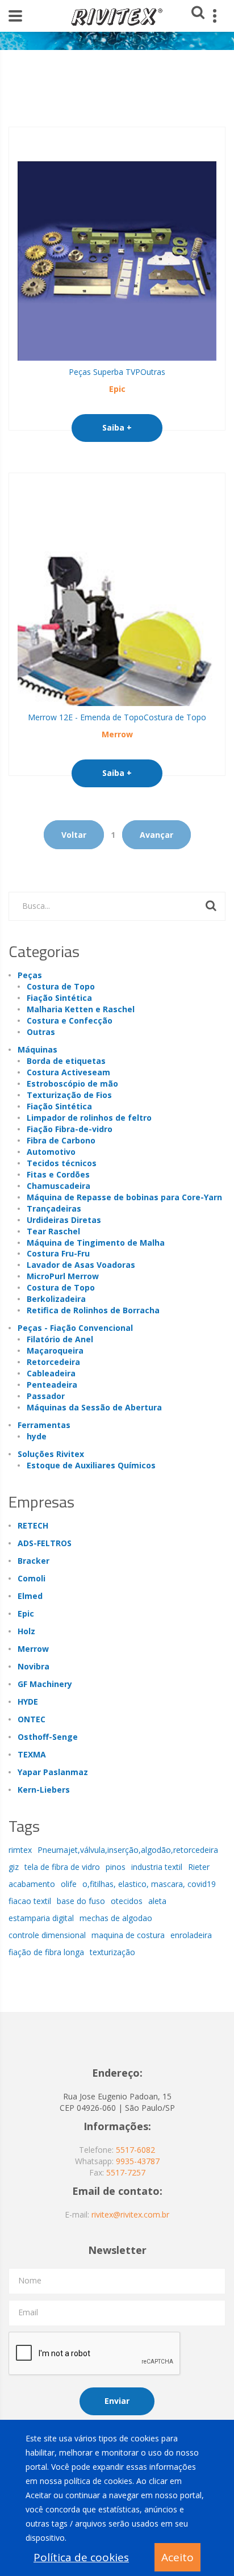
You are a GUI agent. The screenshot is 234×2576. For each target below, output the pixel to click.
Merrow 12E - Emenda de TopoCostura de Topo (117, 717)
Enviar (117, 2401)
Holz (26, 1631)
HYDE (28, 1702)
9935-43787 (138, 2161)
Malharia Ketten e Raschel (81, 1009)
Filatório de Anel (60, 1339)
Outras (41, 1032)
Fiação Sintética (59, 998)
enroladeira (191, 1935)
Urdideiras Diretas (64, 1220)
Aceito (177, 2557)
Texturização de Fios (69, 1095)
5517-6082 (135, 2150)
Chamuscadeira (58, 1186)
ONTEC (32, 1719)
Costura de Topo (61, 986)
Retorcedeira (53, 1362)
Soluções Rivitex (51, 1454)
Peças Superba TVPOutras (117, 372)
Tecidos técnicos (62, 1163)
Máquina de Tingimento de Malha (96, 1243)
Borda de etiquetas (66, 1061)
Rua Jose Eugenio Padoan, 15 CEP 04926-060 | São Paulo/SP (117, 2102)
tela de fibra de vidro (62, 1867)
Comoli (32, 1578)
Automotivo (51, 1152)
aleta (157, 1901)
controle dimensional (47, 1935)
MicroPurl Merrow (63, 1276)
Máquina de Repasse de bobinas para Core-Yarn (124, 1197)
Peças (30, 975)
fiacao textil (30, 1901)
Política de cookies (81, 2557)
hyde (37, 1436)
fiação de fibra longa (46, 1952)
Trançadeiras (54, 1208)
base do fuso (81, 1901)
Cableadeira (51, 1373)
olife (69, 1884)
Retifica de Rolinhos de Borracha (93, 1310)
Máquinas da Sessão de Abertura (94, 1407)
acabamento (32, 1884)
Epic (117, 389)
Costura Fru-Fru (58, 1253)
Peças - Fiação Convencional (75, 1328)
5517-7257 (126, 2172)
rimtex (20, 1850)
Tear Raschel (53, 1231)
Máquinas (37, 1049)
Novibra (34, 1666)
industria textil (157, 1867)
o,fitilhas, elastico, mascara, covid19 (149, 1884)
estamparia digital (41, 1918)
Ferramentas (44, 1425)
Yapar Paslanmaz (53, 1772)
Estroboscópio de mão (72, 1084)
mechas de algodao (116, 1918)
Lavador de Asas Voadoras (81, 1265)
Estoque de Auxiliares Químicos (91, 1465)
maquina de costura (128, 1935)
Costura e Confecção (70, 1020)
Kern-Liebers (44, 1790)
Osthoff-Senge (48, 1737)
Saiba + (117, 427)
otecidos (127, 1901)
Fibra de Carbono (61, 1140)
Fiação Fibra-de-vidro (70, 1129)
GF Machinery (45, 1684)
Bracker (34, 1561)
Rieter (199, 1867)
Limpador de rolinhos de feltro (89, 1118)
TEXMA (32, 1754)
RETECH (33, 1525)
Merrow (117, 734)
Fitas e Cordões (58, 1174)
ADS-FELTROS (45, 1543)
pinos (116, 1867)
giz (14, 1867)
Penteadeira (52, 1385)
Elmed (30, 1596)
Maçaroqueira (55, 1350)
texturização (112, 1952)
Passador (46, 1396)
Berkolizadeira (56, 1299)
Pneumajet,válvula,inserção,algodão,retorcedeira (128, 1850)
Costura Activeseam (68, 1072)
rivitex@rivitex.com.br (130, 2214)
